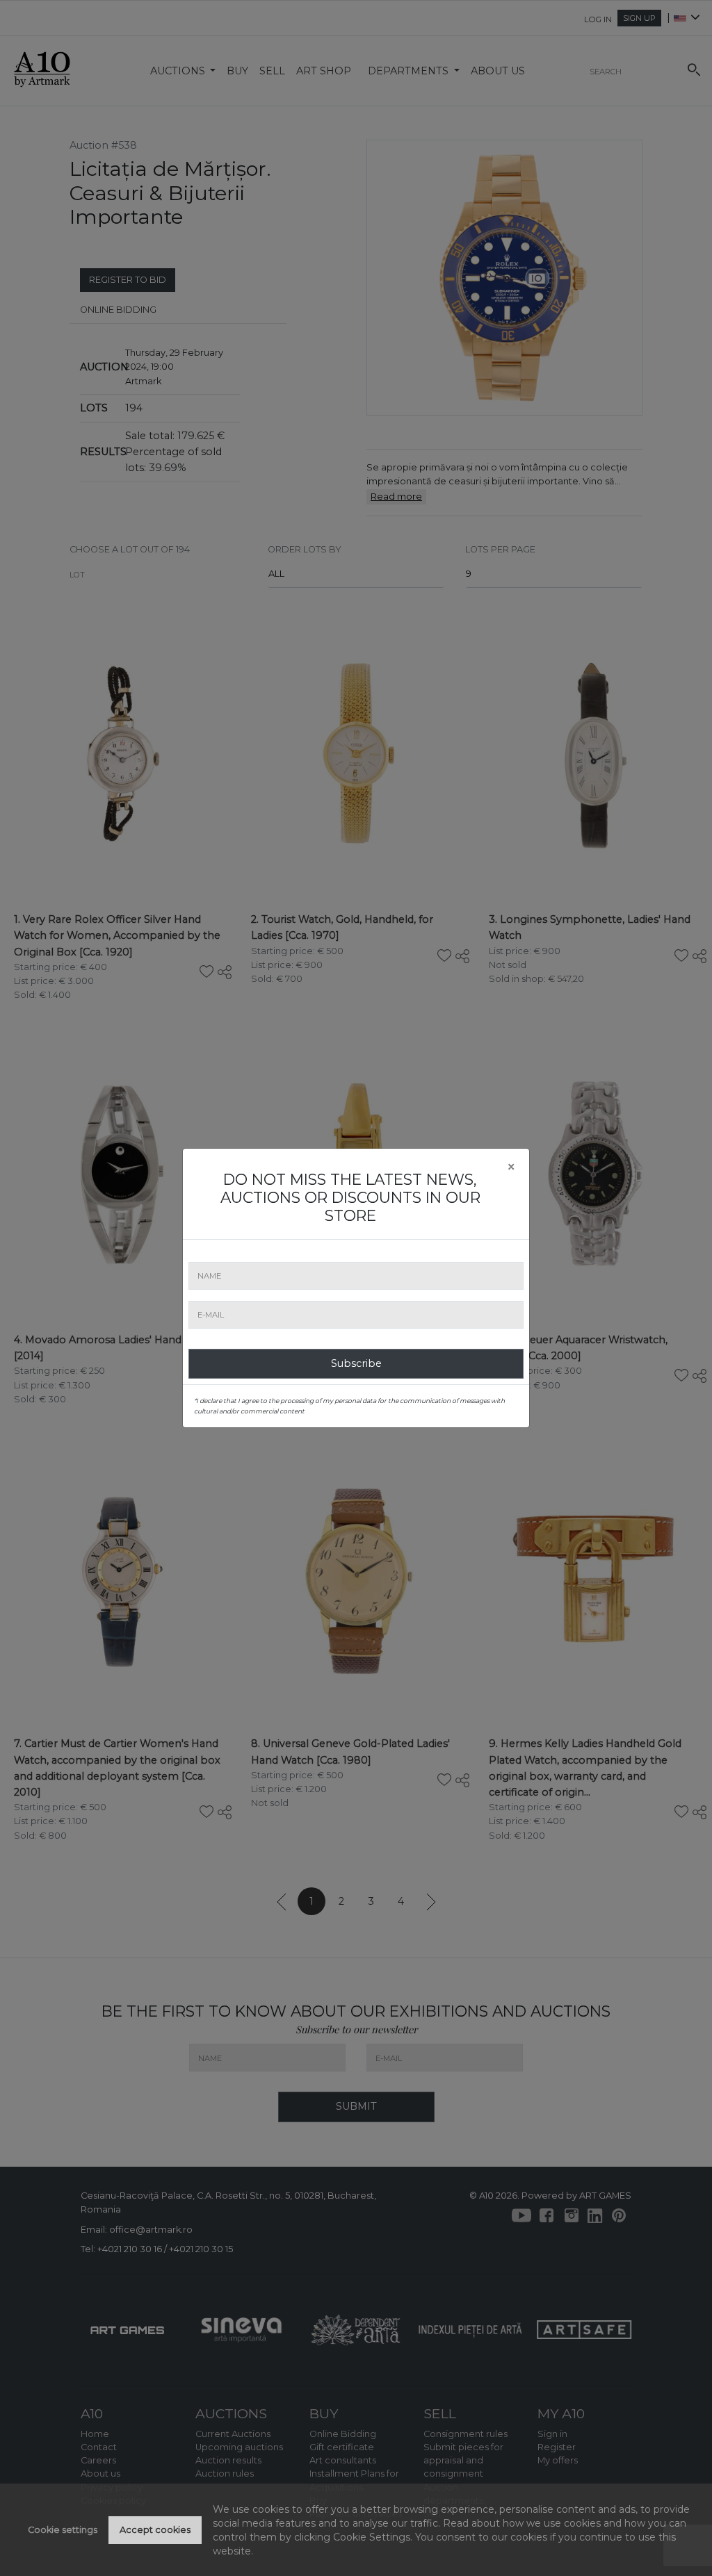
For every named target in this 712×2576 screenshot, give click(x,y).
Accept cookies (155, 2530)
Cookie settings (63, 2530)
